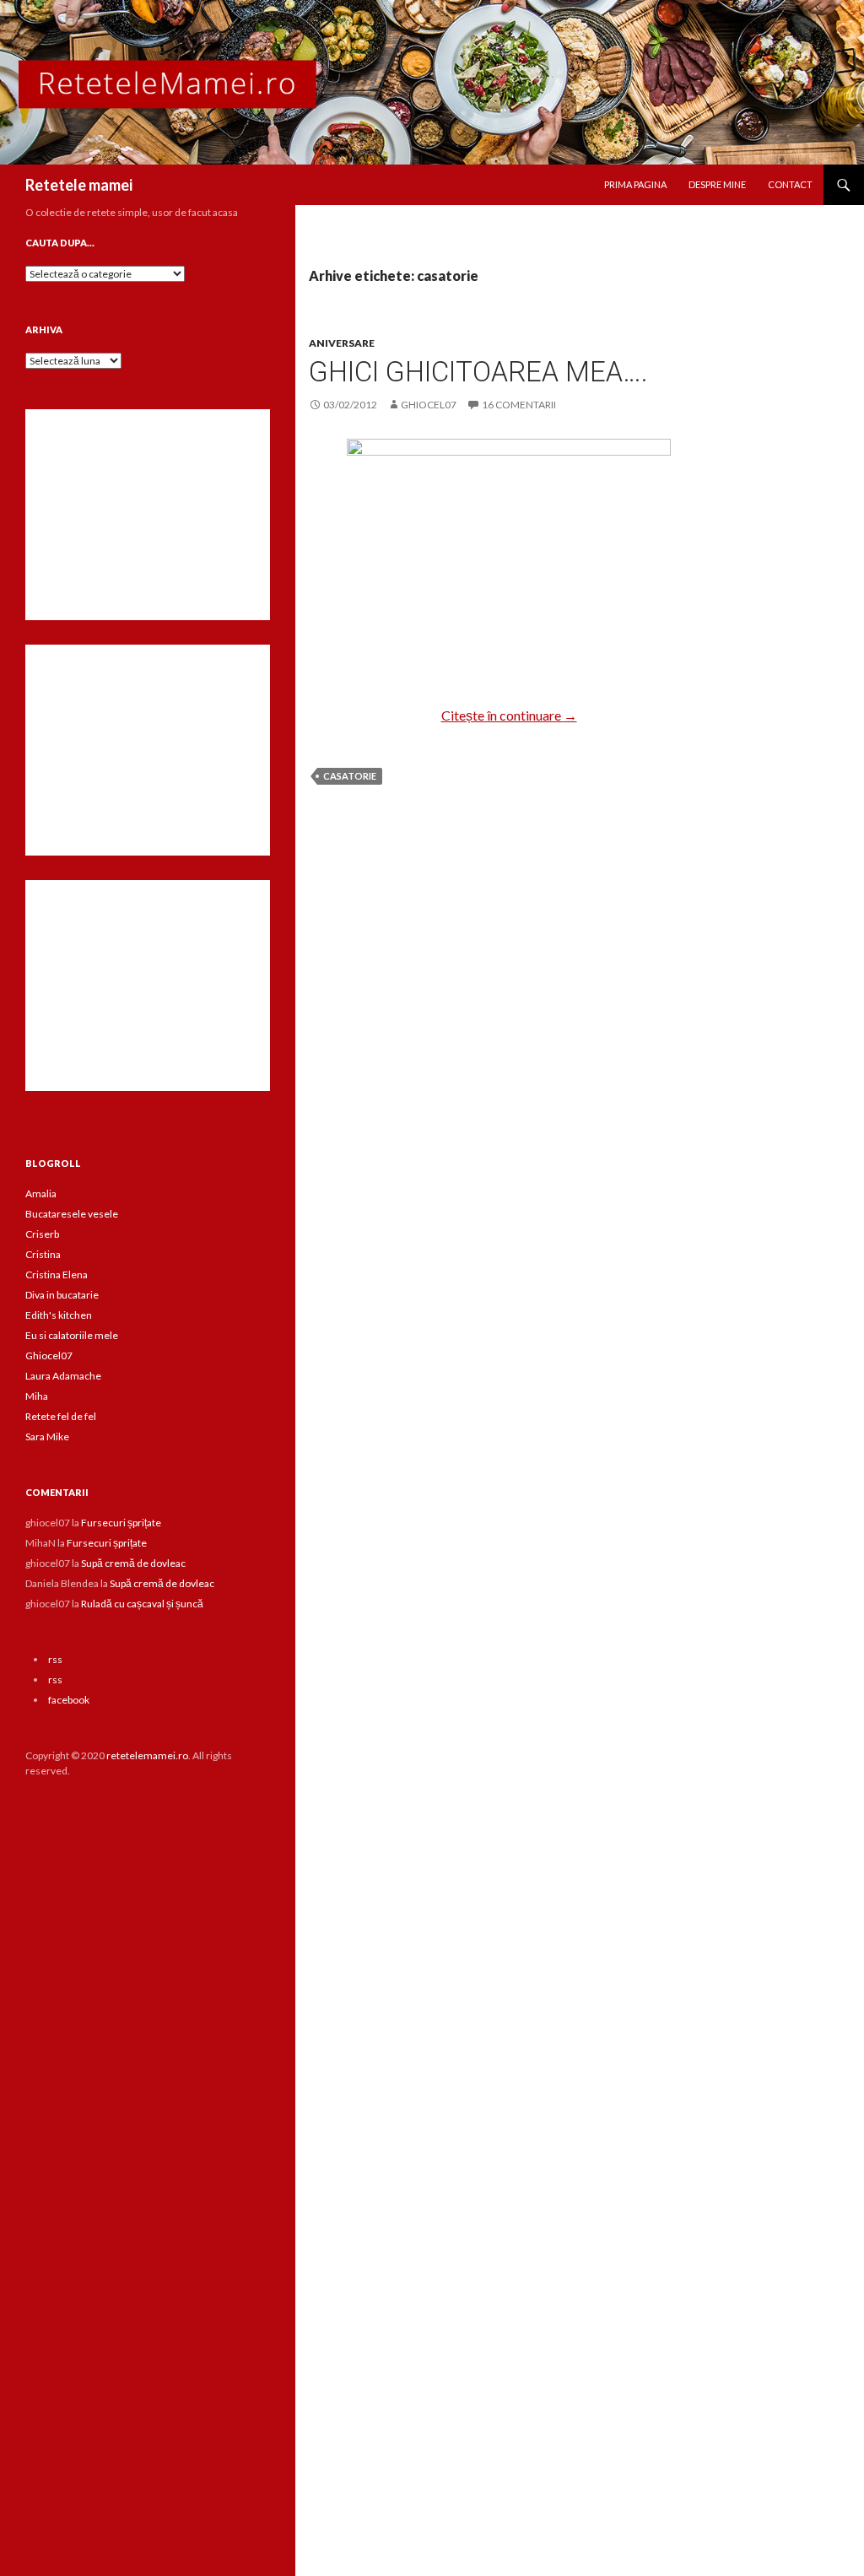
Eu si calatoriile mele (72, 1335)
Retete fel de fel (61, 1416)
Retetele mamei (79, 185)
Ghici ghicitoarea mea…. (478, 372)
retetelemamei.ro (147, 1755)
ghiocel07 (429, 405)
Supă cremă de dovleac (133, 1563)
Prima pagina (635, 184)
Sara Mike (47, 1437)
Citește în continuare (509, 715)
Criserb (42, 1234)
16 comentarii (519, 405)
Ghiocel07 (49, 1356)
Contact (790, 184)
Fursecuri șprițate (121, 1523)
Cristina (43, 1254)
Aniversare (342, 343)
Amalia (41, 1193)
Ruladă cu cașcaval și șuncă (142, 1604)
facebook (69, 1700)
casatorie (350, 776)
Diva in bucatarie (62, 1295)
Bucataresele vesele (72, 1214)
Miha (37, 1396)
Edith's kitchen (59, 1315)
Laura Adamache (63, 1376)
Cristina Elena (57, 1274)
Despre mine (717, 184)
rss (55, 1659)
